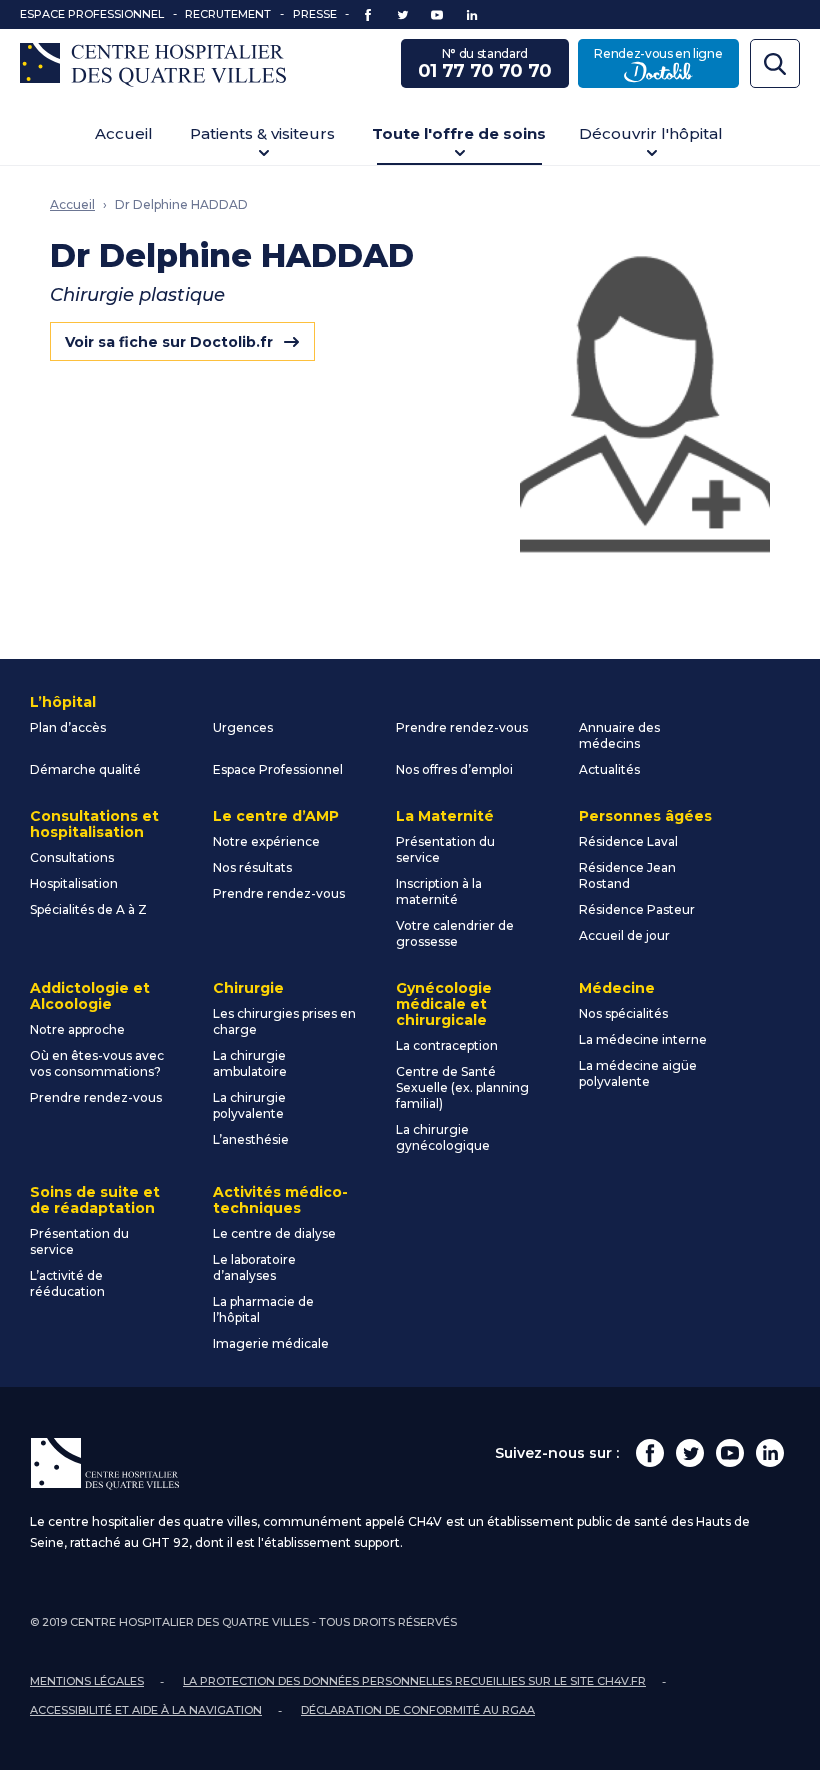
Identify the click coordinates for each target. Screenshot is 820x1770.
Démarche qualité (85, 769)
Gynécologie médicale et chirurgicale (444, 1004)
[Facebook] (650, 1453)
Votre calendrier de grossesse (455, 933)
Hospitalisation (74, 883)
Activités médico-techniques (280, 1200)
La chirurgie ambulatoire (250, 1063)
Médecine (617, 988)
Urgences (243, 727)
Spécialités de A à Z (88, 909)
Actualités (609, 769)
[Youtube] (730, 1453)
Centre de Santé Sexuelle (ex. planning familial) (462, 1087)
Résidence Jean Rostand (627, 875)
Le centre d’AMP (276, 816)
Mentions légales (87, 1681)
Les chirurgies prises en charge (284, 1021)
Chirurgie (248, 988)
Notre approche (77, 1029)
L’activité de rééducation (67, 1283)
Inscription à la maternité (439, 891)
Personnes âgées (645, 816)
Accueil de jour (624, 935)
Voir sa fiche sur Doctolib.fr (169, 342)
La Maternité (445, 816)
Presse (315, 14)
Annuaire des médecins (619, 735)
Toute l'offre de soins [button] (459, 133)
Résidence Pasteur (637, 909)
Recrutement (228, 14)
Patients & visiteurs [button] (262, 133)
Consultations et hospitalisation (94, 824)
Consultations (72, 857)
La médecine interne (643, 1039)
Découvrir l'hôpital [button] (651, 133)
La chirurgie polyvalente (249, 1105)
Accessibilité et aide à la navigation (146, 1710)
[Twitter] (690, 1453)
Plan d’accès (68, 727)
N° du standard (485, 64)
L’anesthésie (251, 1139)
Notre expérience (266, 841)
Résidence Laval (628, 841)
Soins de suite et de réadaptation (95, 1200)
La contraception (447, 1045)
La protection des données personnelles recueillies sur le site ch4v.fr (414, 1681)
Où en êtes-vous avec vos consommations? (97, 1063)
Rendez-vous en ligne (666, 63)
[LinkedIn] (770, 1453)
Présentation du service (445, 849)
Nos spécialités (623, 1013)
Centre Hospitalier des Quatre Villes (153, 65)
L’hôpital (63, 702)
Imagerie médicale (271, 1343)
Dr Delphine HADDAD (181, 204)
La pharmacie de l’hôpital (263, 1309)
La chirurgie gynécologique (443, 1137)
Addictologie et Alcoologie (90, 996)
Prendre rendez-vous (462, 727)
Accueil (124, 133)
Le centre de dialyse (274, 1233)
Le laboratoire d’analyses (254, 1267)
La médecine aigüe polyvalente (638, 1073)
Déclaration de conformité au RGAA (418, 1710)
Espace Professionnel (92, 14)
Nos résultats (252, 867)
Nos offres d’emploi (454, 769)
